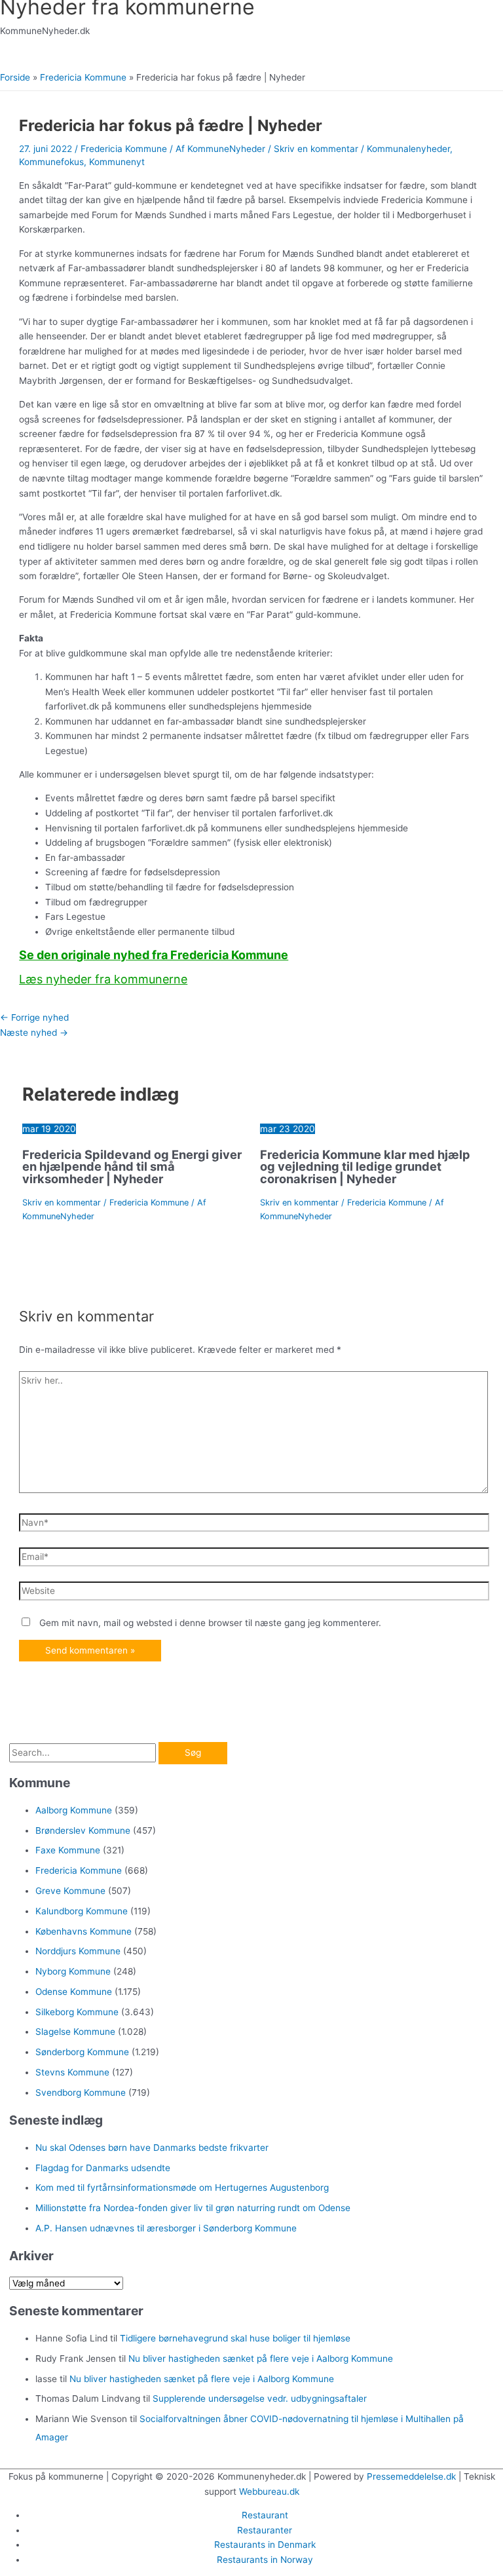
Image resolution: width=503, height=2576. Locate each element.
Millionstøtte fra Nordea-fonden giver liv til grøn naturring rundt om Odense (193, 2208)
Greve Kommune (70, 1891)
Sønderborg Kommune (82, 2052)
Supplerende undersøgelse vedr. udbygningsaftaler (260, 2398)
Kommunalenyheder (408, 149)
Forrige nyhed (34, 1017)
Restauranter (265, 2530)
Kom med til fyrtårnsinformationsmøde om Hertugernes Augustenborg (182, 2188)
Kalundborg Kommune (82, 1911)
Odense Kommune (74, 1992)
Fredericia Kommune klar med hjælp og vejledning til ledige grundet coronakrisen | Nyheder (365, 1166)
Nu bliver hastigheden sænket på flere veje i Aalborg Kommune (261, 2358)
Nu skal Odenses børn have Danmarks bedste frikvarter (152, 2148)
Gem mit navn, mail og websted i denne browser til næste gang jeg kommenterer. (210, 1623)
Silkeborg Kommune (77, 2012)
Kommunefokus (51, 162)
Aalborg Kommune (74, 1810)
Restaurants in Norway (265, 2560)
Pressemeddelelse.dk (411, 2476)
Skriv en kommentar (316, 149)
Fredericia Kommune (124, 149)
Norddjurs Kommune (78, 1951)
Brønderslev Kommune (83, 1830)
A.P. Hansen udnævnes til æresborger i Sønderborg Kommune (166, 2228)
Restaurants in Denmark (265, 2545)
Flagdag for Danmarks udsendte (103, 2168)
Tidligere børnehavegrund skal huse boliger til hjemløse (235, 2338)
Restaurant (265, 2515)
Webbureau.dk (269, 2491)
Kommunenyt (117, 162)
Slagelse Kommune (75, 2032)
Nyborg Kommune (73, 1971)
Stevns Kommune (72, 2072)
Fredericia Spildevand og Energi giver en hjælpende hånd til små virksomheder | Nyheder (132, 1166)
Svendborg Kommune (81, 2093)
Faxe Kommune (68, 1850)
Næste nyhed (34, 1032)
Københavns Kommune (84, 1931)
